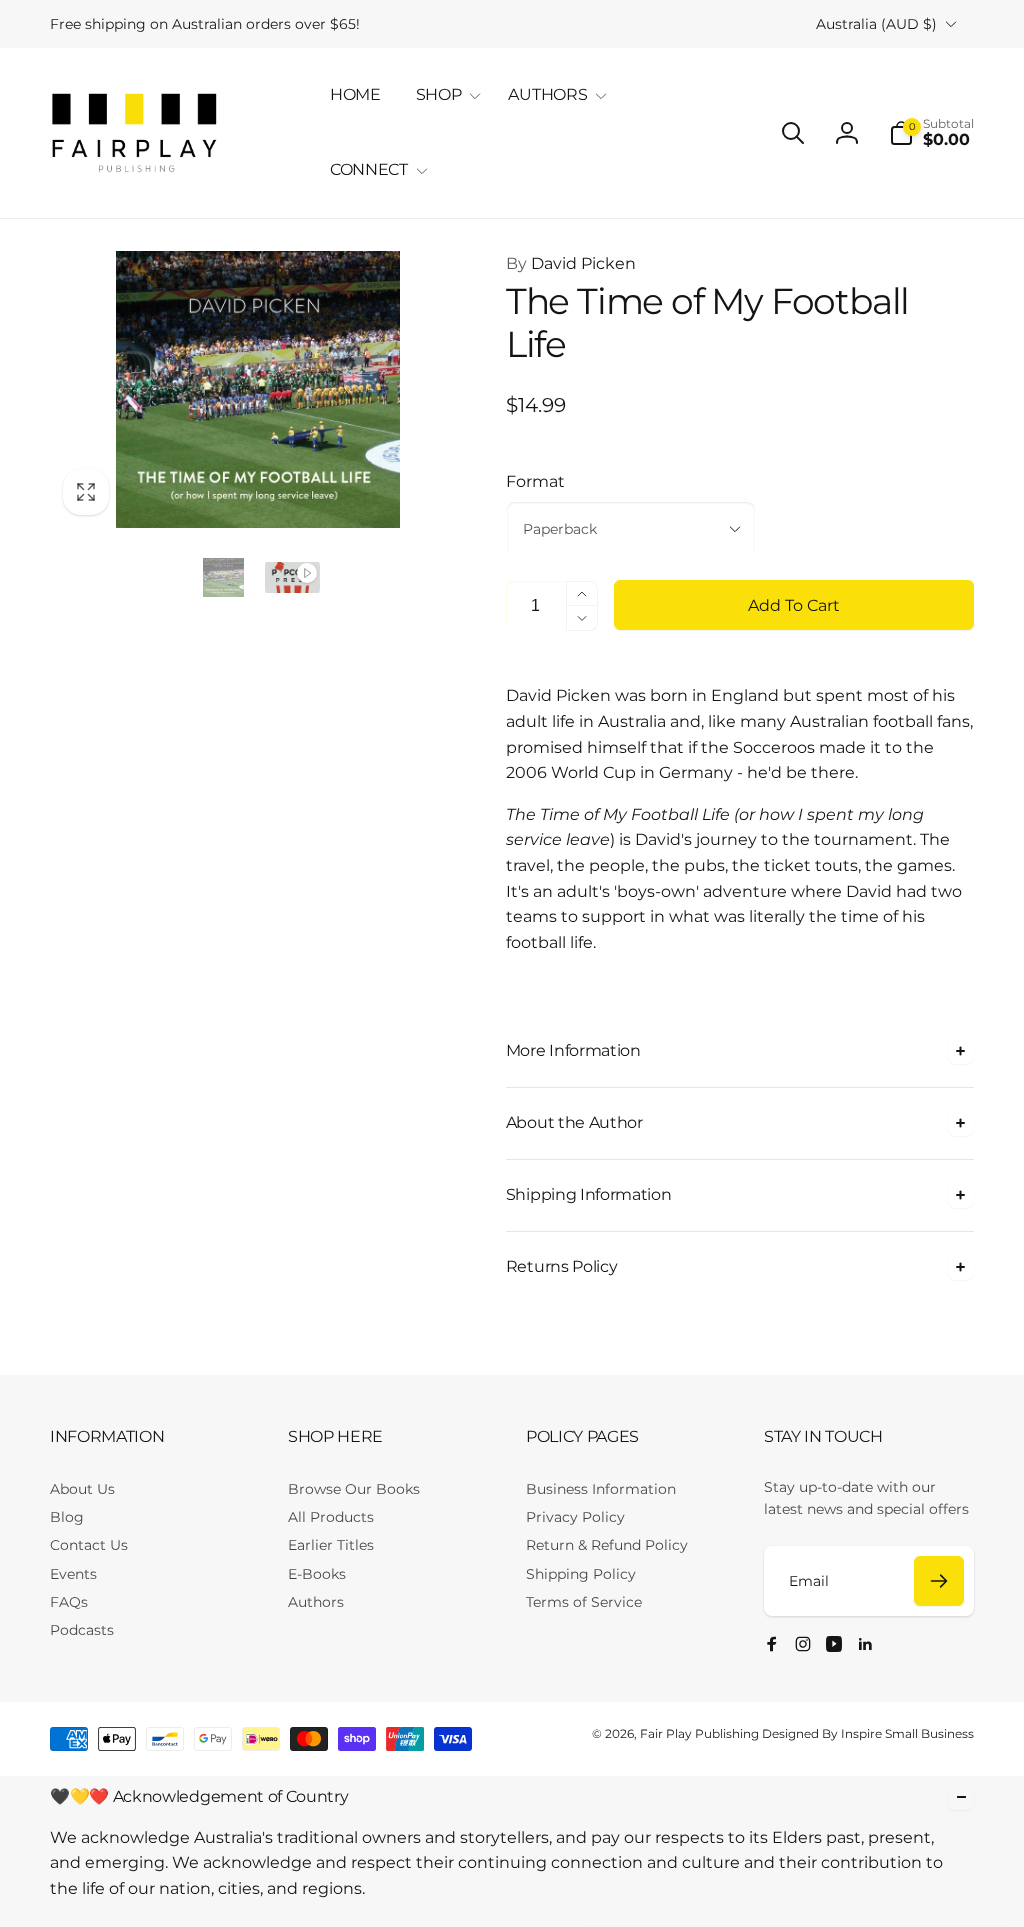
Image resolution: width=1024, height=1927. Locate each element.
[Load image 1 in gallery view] (223, 577)
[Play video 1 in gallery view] (292, 577)
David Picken (571, 263)
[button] (445, 95)
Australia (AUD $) (876, 24)
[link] (205, 24)
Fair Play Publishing (699, 1733)
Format (535, 481)
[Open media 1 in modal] (258, 389)
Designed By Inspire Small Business (868, 1733)
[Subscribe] (939, 1581)
